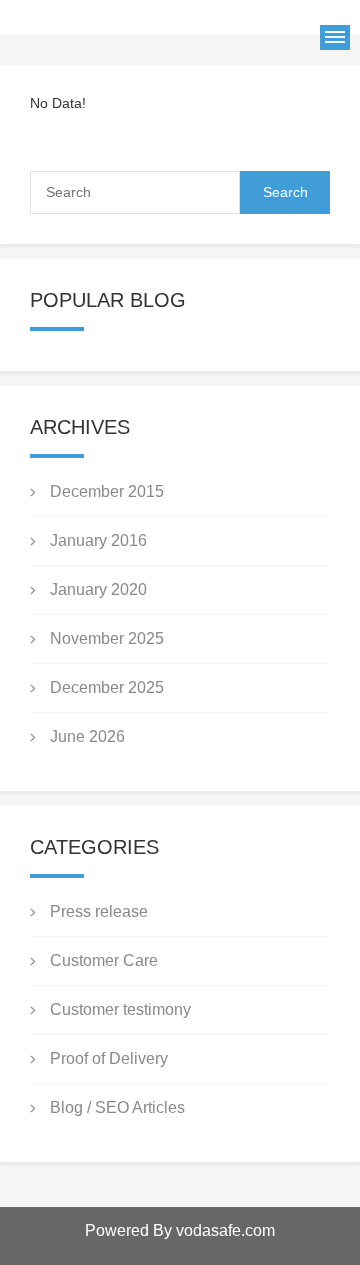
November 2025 (107, 638)
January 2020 (98, 589)
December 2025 (107, 687)
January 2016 (98, 540)
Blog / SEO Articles (117, 1107)
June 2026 (87, 736)
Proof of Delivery (109, 1058)
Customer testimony (120, 1009)
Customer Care (104, 960)
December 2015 (107, 491)
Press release (99, 911)
